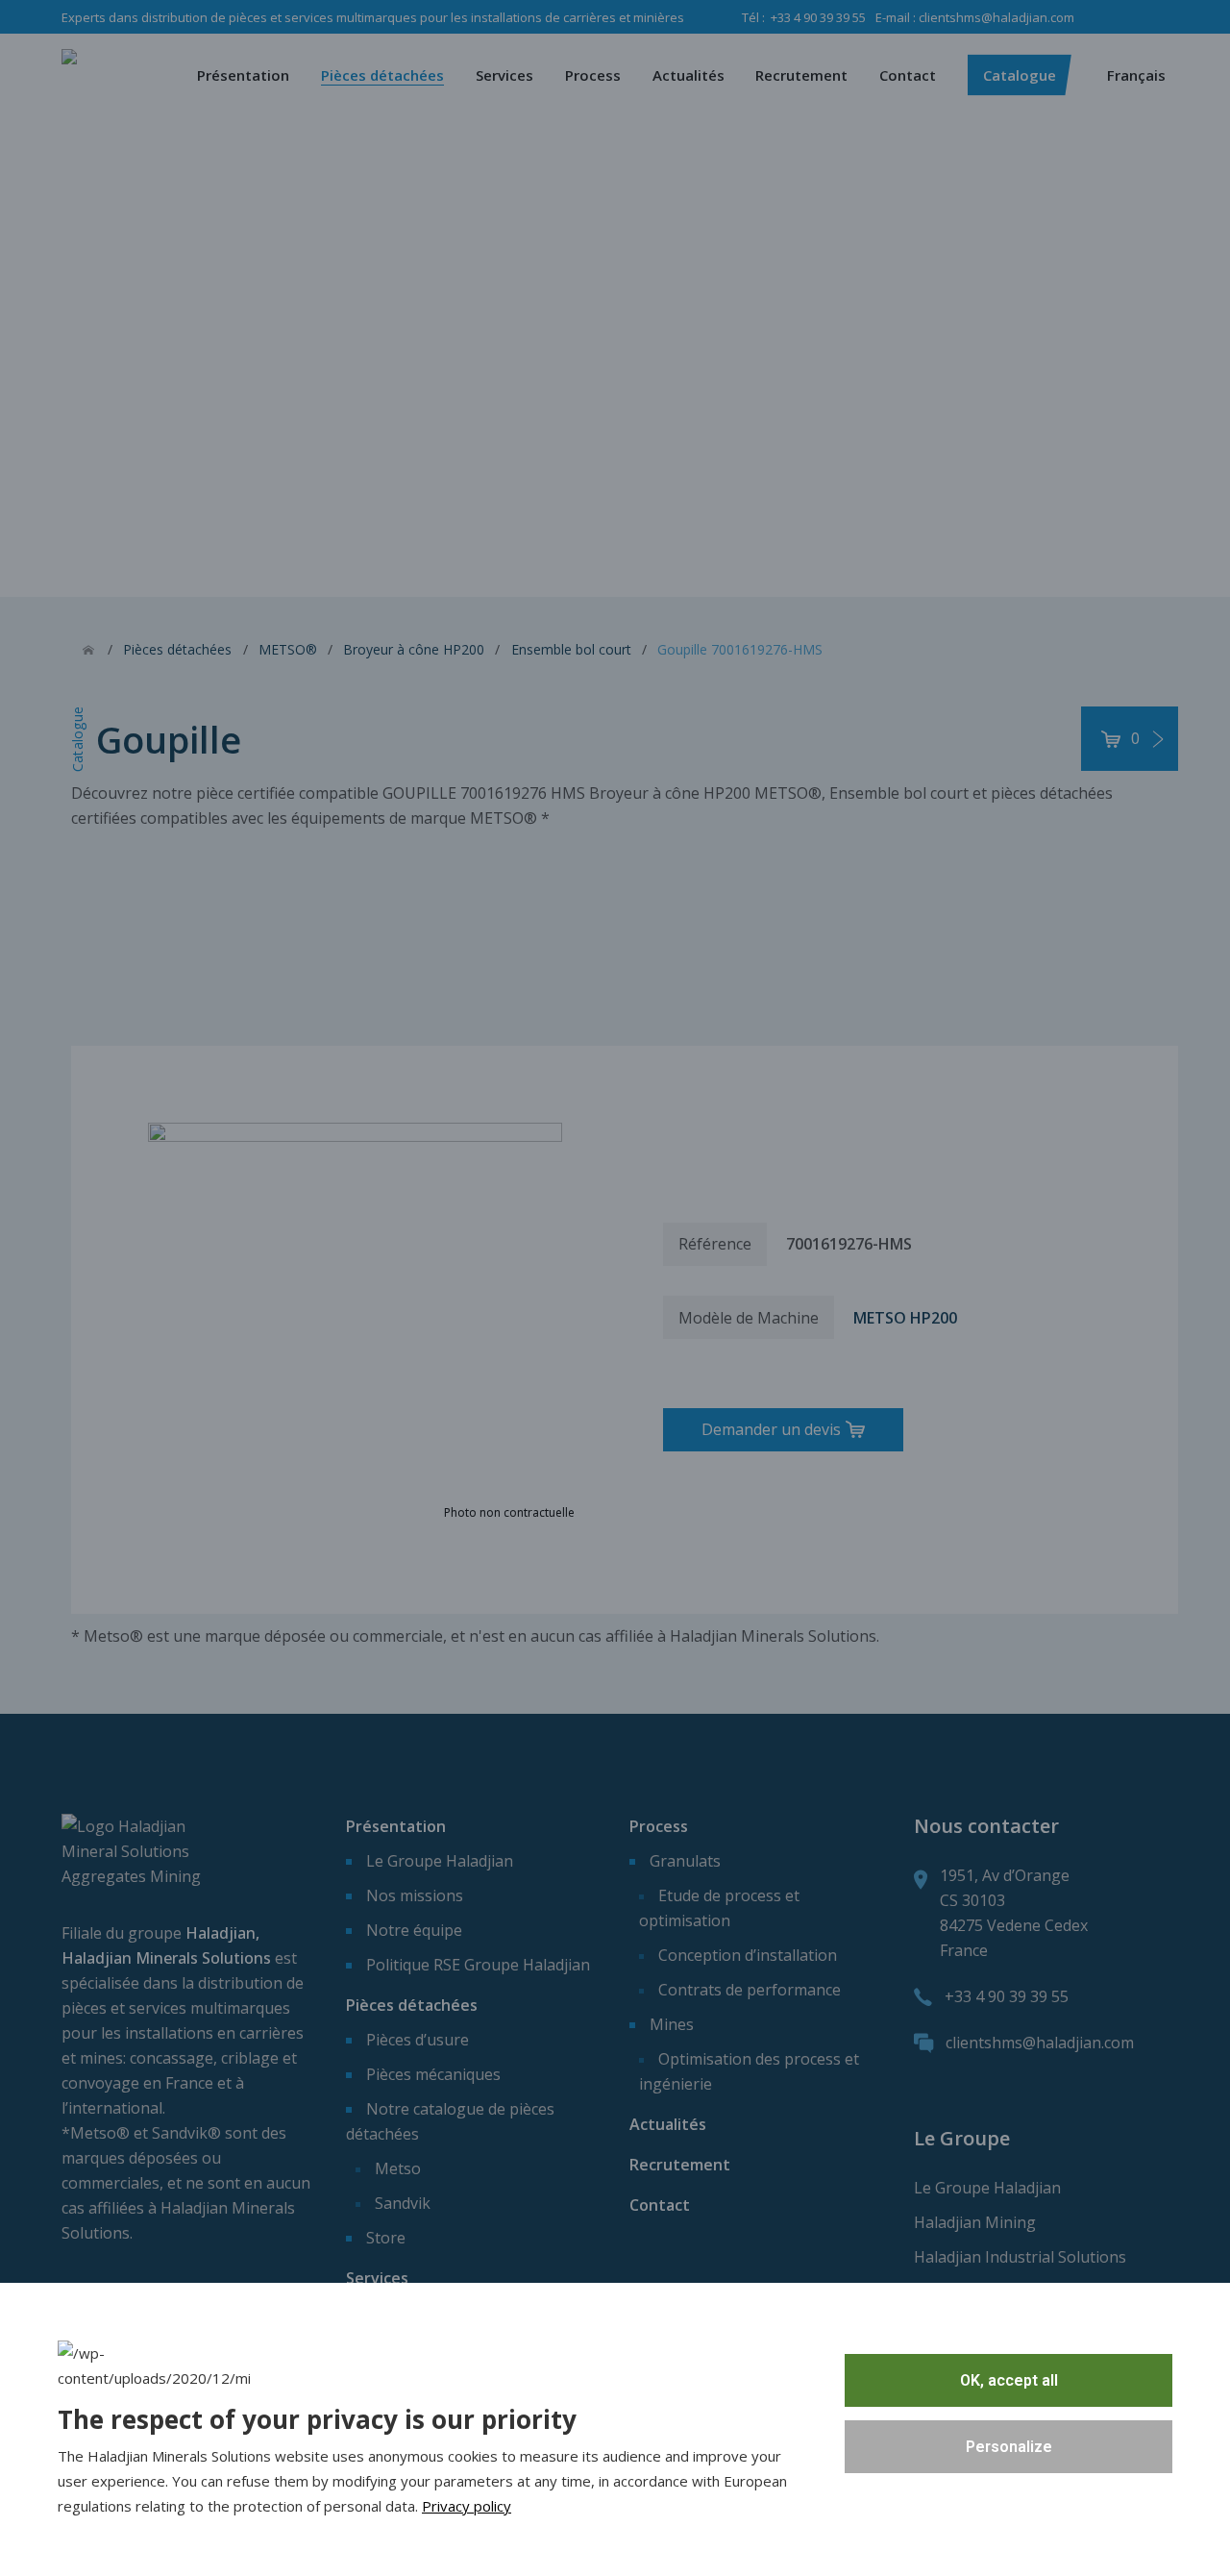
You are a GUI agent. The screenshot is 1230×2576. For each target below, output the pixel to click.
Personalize (1009, 2447)
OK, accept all (1009, 2380)
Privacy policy (467, 2506)
